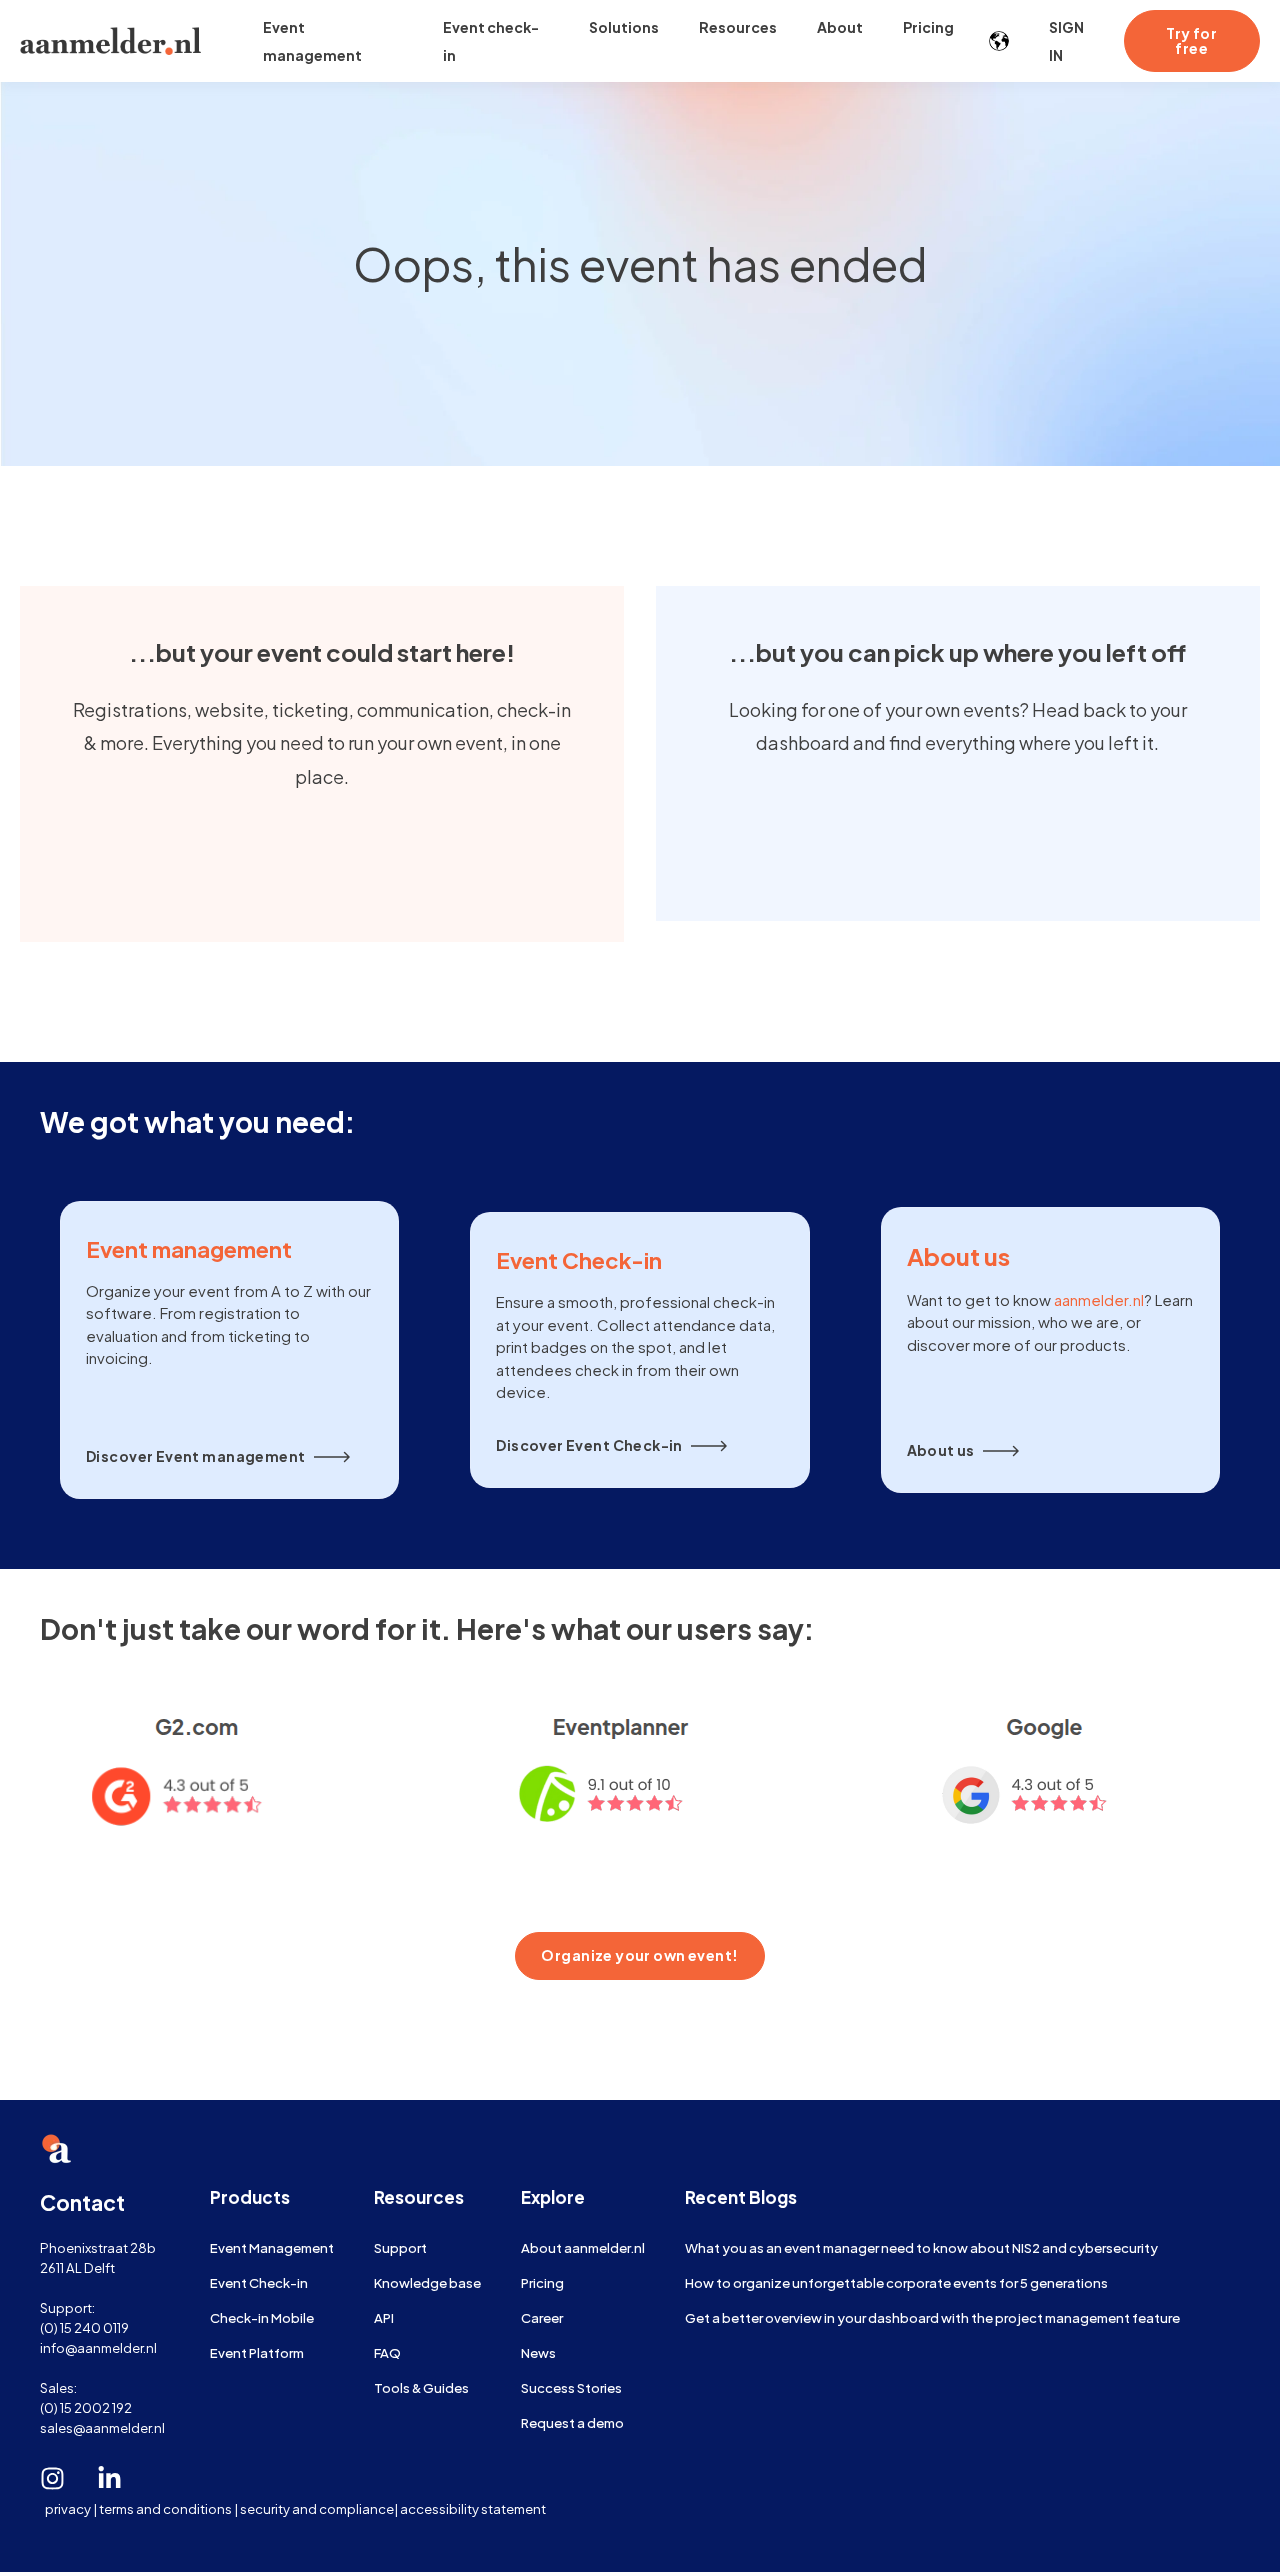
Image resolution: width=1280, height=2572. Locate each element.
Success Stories (571, 2387)
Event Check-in (259, 2282)
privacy (68, 2508)
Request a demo (572, 2422)
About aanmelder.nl (583, 2247)
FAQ (387, 2352)
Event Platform (257, 2352)
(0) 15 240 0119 (84, 2327)
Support (400, 2247)
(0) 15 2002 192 (86, 2407)
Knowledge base (427, 2282)
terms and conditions (165, 2508)
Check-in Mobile (262, 2317)
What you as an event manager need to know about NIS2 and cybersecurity (921, 2247)
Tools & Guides (421, 2387)
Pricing (542, 2282)
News (538, 2352)
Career (542, 2317)
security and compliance (317, 2508)
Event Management (272, 2247)
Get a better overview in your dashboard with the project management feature (932, 2317)
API (384, 2317)
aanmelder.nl (1099, 1299)
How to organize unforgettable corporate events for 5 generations (896, 2282)
